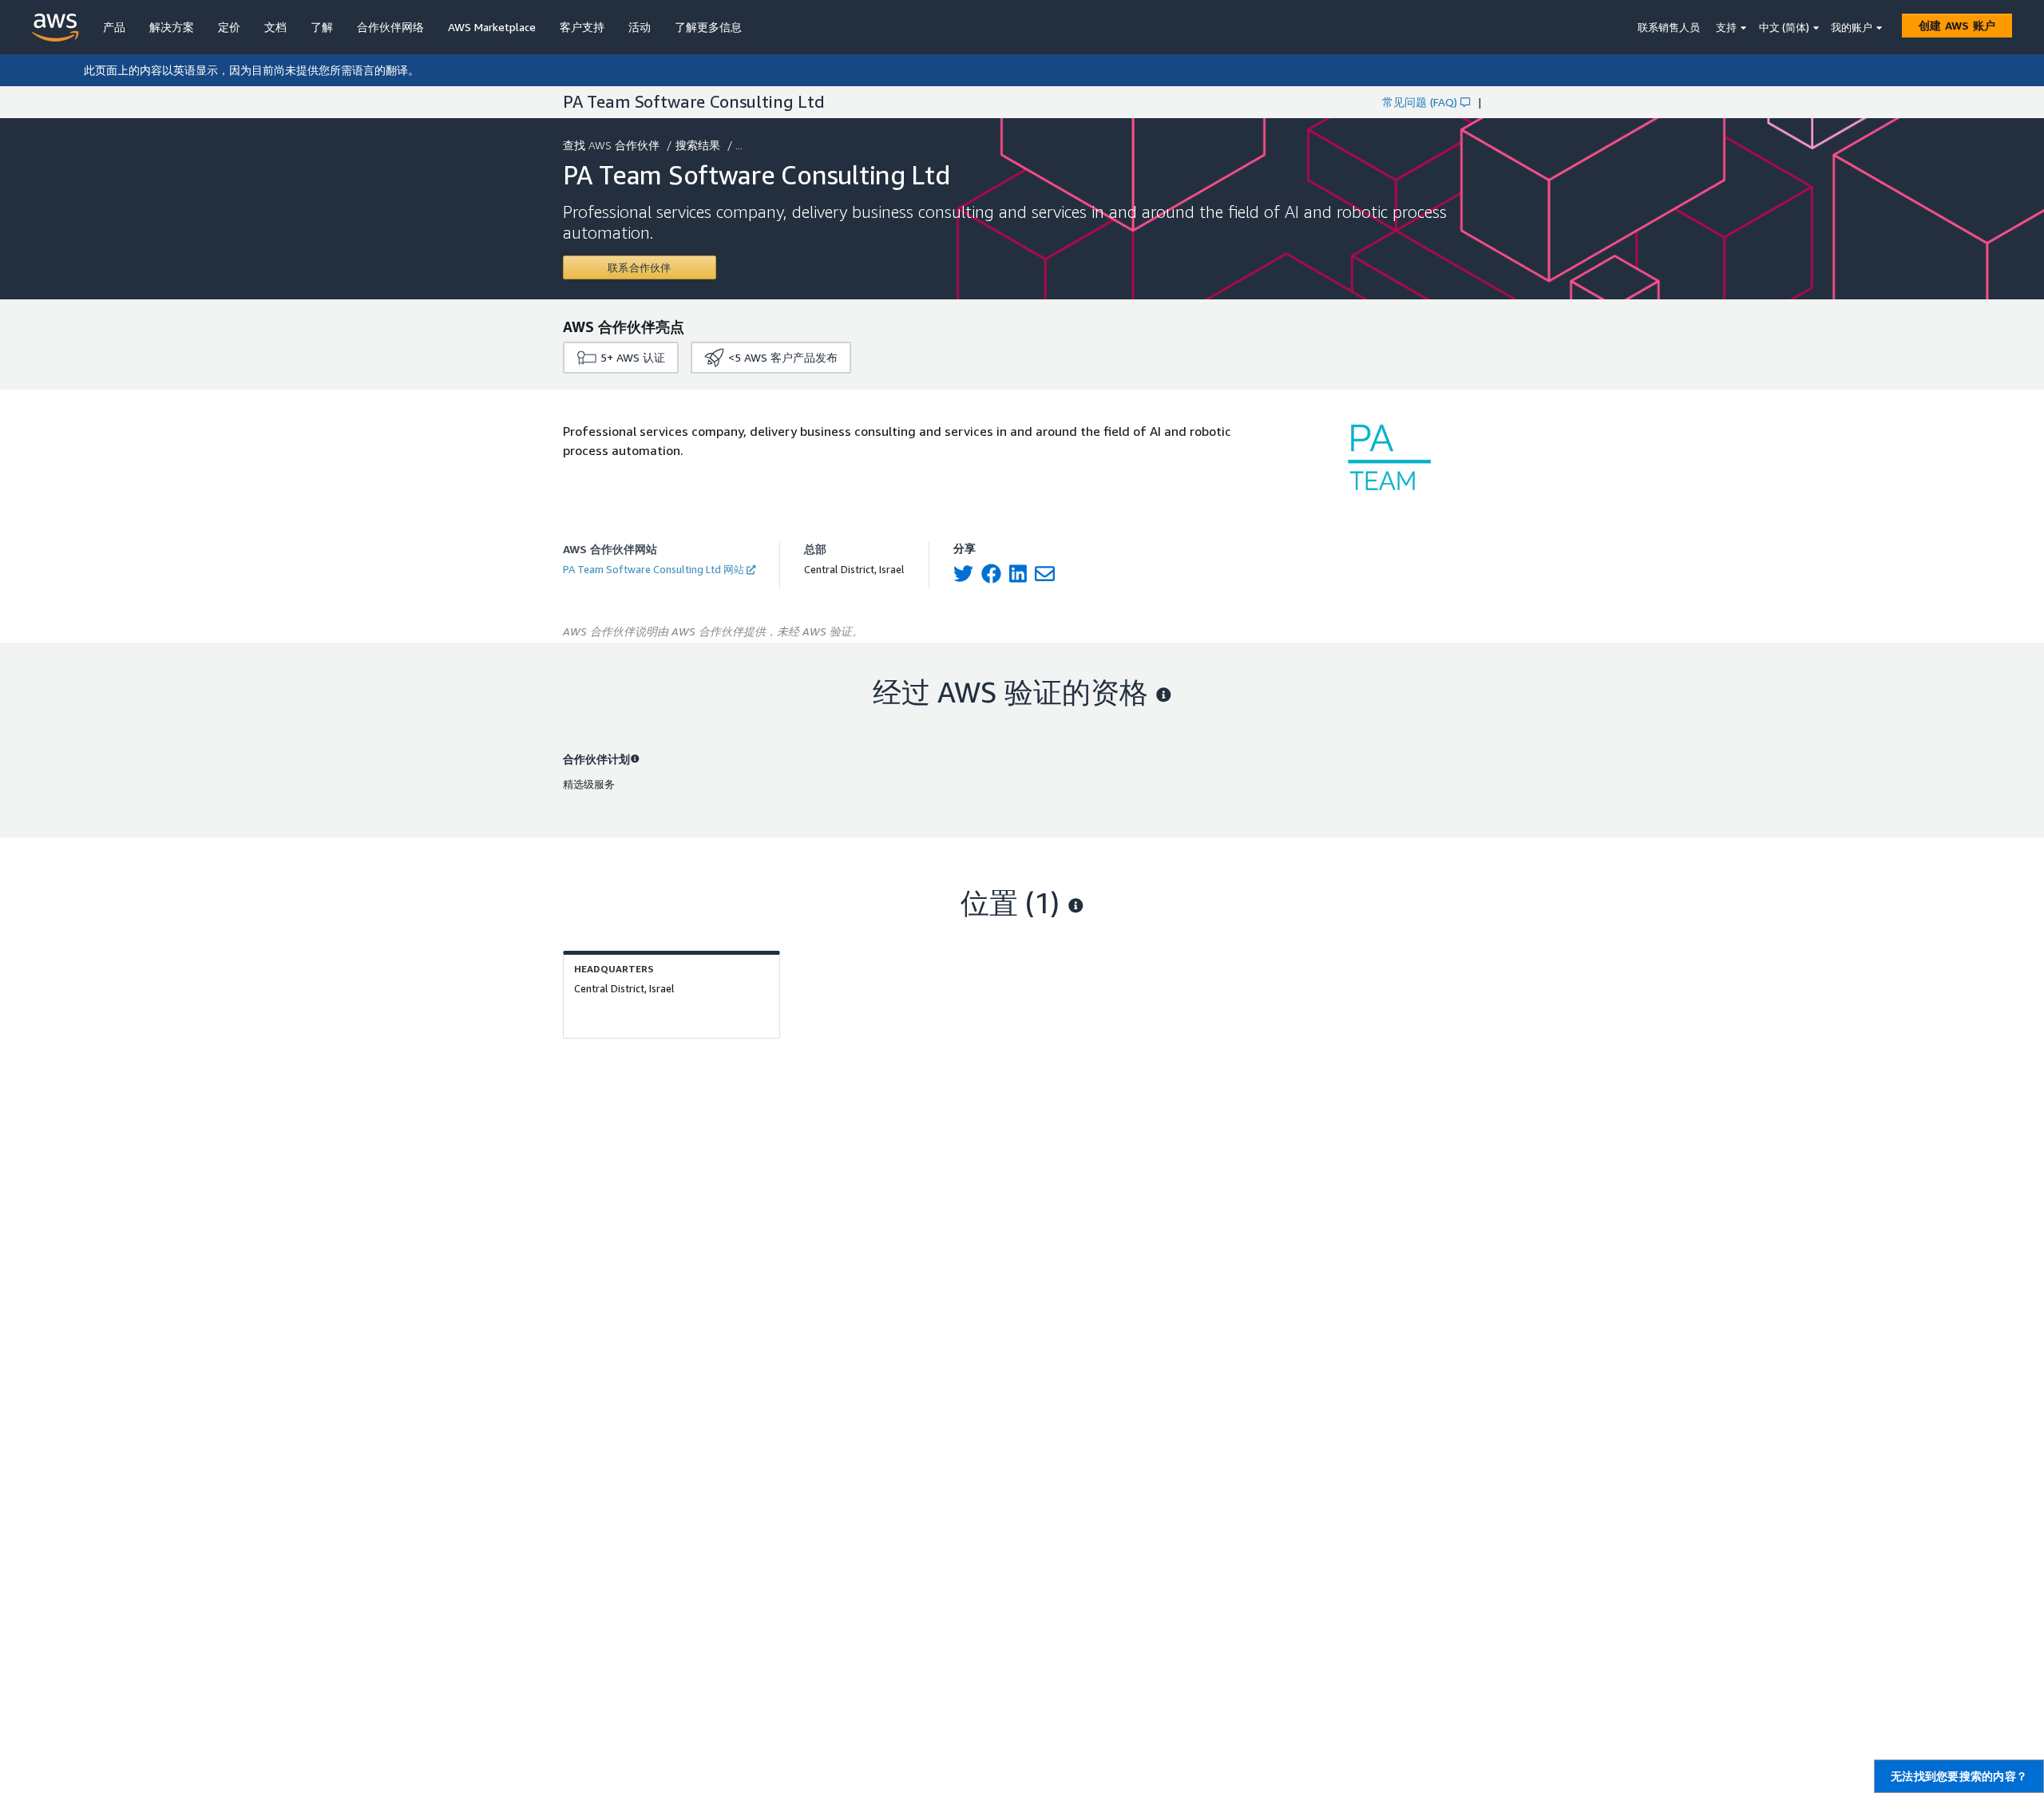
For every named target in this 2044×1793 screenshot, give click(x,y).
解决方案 (172, 27)
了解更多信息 (708, 27)
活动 (640, 27)
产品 (114, 27)
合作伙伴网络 (390, 27)
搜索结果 (698, 145)
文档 (275, 27)
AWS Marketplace (492, 27)
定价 (229, 27)
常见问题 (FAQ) (1420, 102)
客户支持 (582, 27)
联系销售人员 (1669, 27)
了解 (322, 27)
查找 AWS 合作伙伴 (611, 145)
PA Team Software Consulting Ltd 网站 (654, 569)
